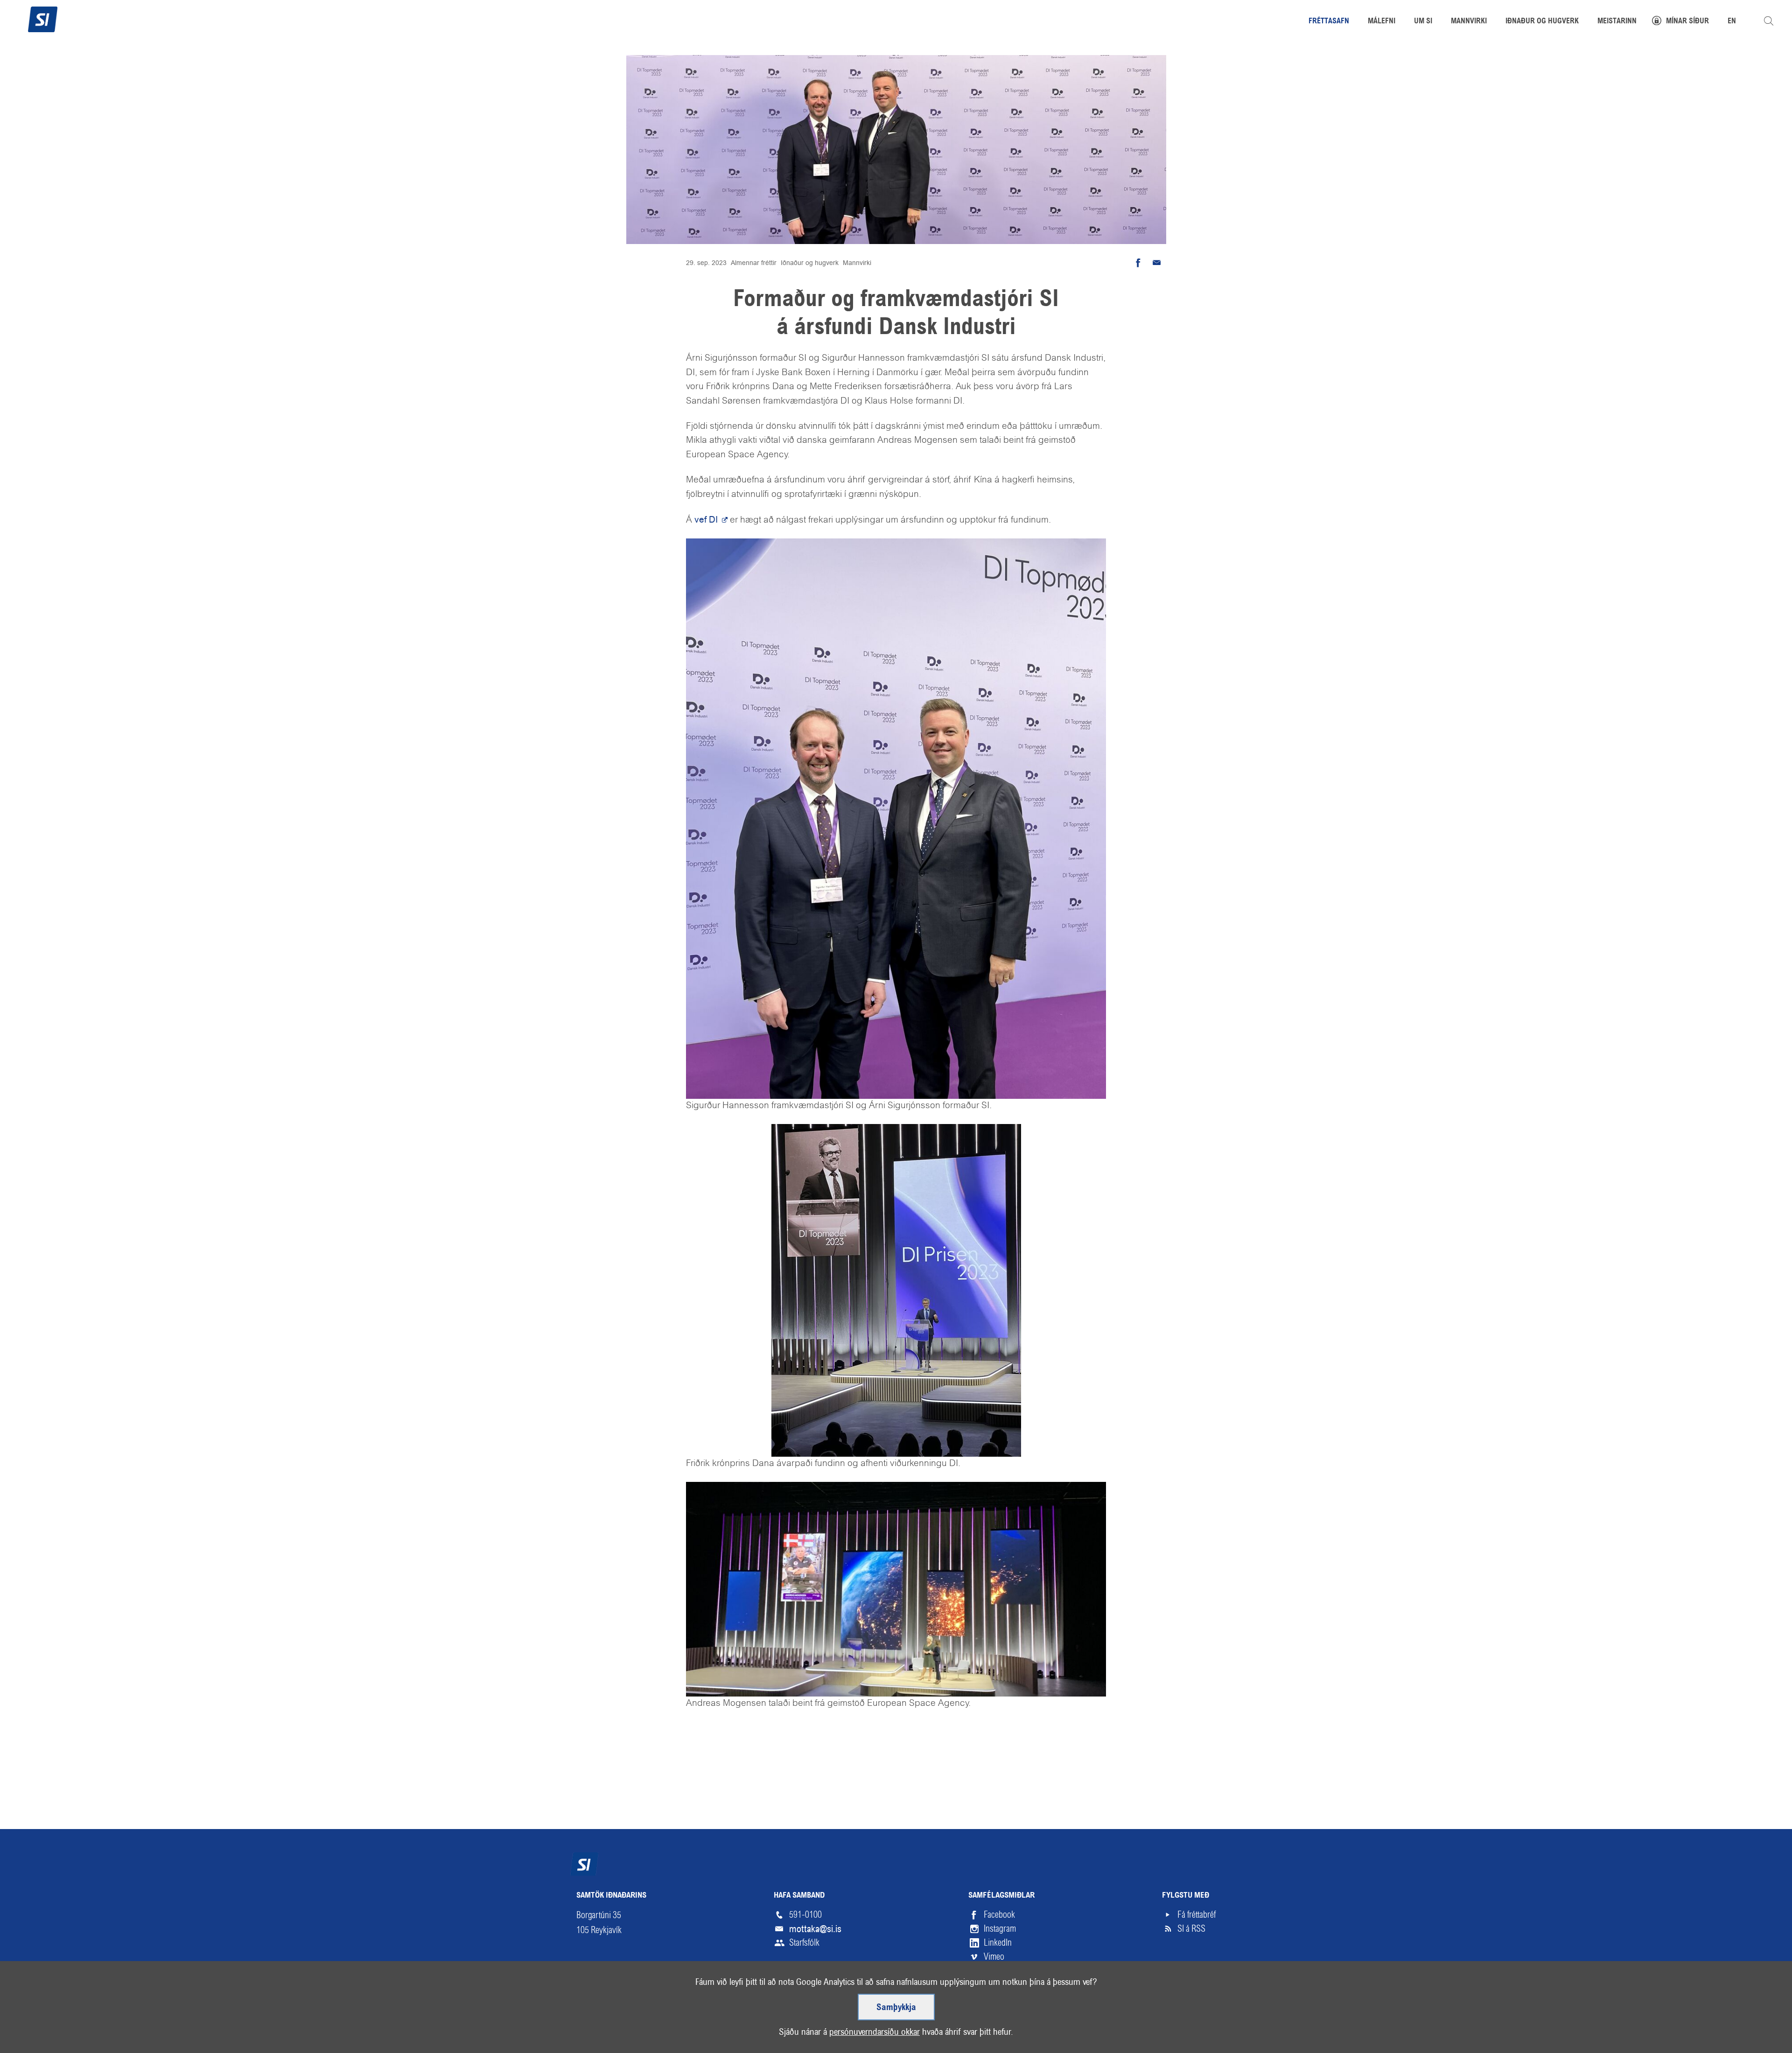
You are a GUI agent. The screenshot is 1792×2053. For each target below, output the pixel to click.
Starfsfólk (804, 1943)
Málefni (1382, 21)
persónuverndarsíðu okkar (875, 2032)
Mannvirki (857, 263)
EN (1732, 21)
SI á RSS (1191, 1929)
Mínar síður (1687, 21)
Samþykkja (896, 2008)
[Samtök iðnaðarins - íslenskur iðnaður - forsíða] (43, 18)
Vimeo (994, 1957)
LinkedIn (998, 1943)
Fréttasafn (1329, 21)
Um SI (1423, 21)
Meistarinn (1617, 21)
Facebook (999, 1915)
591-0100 (805, 1915)
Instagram (1000, 1929)
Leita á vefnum (1769, 21)
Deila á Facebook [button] (1138, 263)
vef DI (707, 520)
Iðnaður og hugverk (810, 263)
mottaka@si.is (815, 1929)
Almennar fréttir (754, 263)
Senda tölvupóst (1157, 263)
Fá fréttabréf (1197, 1915)
